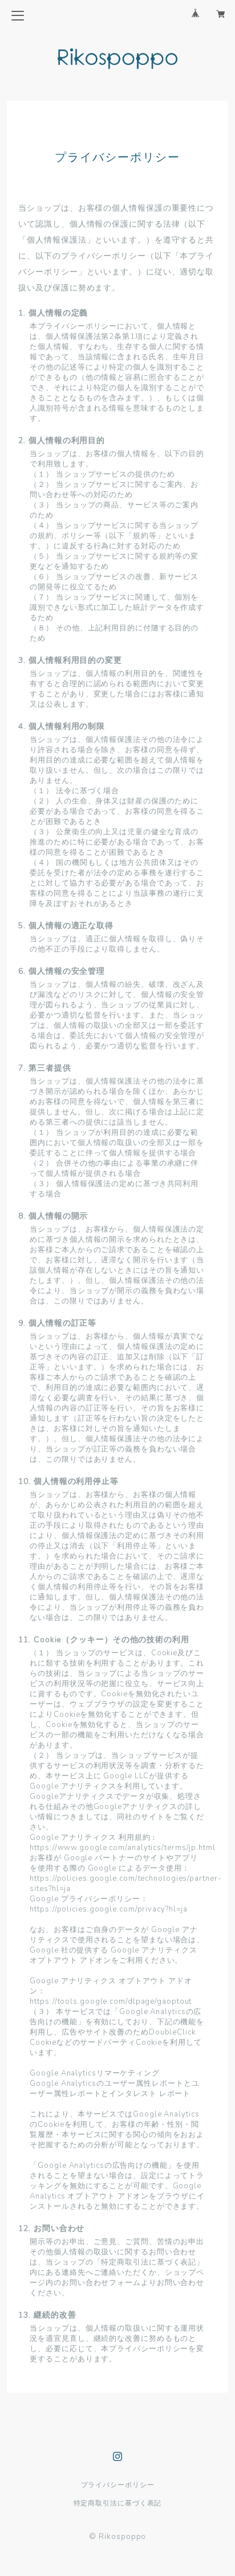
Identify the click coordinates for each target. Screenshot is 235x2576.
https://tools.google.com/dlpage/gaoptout (111, 2001)
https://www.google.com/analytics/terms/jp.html (122, 1848)
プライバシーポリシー (118, 2485)
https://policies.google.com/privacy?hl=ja (109, 1909)
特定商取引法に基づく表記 (118, 2503)
